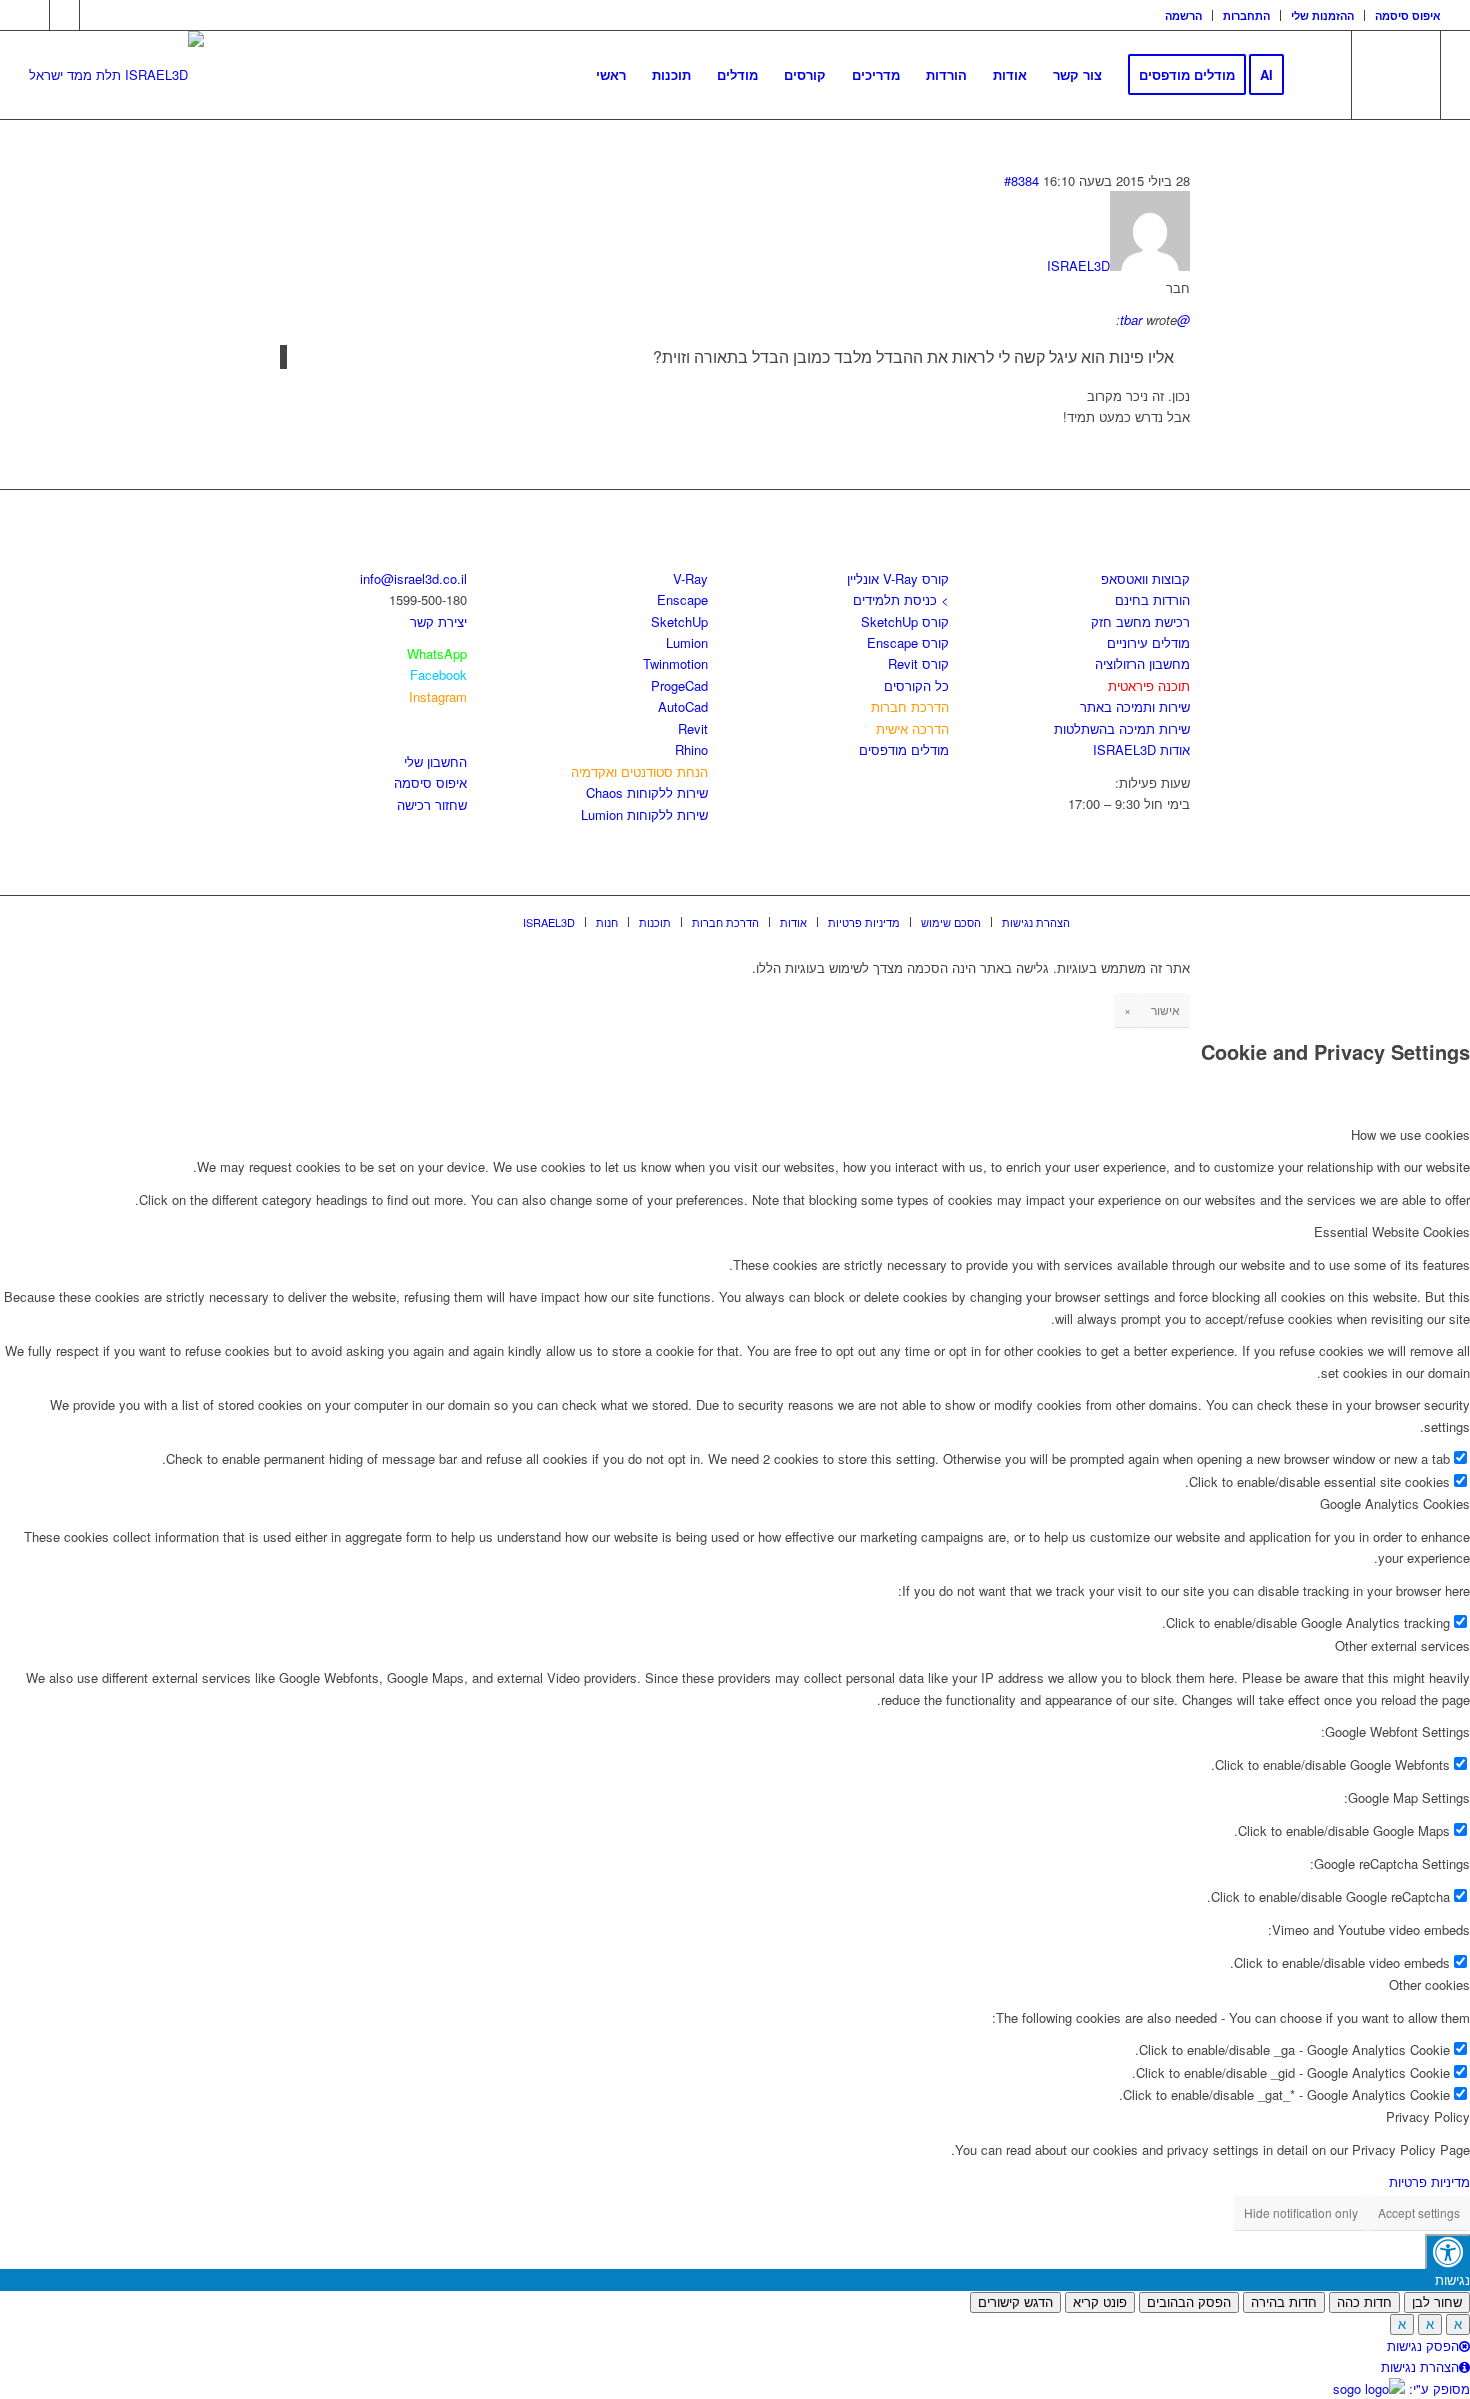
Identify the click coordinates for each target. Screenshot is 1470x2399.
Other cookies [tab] (1429, 1984)
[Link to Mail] (95, 15)
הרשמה (1183, 15)
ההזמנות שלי (1322, 15)
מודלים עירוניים (1148, 642)
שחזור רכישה (432, 804)
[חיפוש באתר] (1316, 75)
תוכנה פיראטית (1149, 685)
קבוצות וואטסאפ (1145, 578)
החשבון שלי (435, 761)
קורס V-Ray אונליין (898, 578)
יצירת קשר (438, 621)
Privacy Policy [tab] (1428, 2116)
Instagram (438, 696)
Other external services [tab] (1402, 1645)
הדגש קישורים (1015, 2302)
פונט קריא (1100, 2302)
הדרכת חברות (910, 706)
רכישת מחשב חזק (1140, 621)
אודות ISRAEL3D (1141, 749)
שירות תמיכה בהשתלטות (1122, 728)
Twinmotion (675, 663)
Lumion (687, 642)
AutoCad (683, 706)
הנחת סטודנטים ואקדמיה (639, 771)
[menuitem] (1184, 15)
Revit (693, 728)
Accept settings (1419, 2212)
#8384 (1021, 180)
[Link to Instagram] (64, 15)
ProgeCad (679, 685)
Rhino (691, 749)
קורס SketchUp (905, 621)
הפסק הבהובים (1189, 2302)
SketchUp (679, 621)
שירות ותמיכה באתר (1135, 706)
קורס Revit (918, 663)
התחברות (1246, 15)
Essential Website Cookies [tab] (1392, 1231)
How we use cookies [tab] (1410, 1134)
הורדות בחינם (1152, 599)
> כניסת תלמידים (901, 599)
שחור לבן (1437, 2302)
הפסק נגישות (1423, 2345)
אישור (1165, 1009)
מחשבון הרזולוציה (1142, 663)
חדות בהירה (1284, 2302)
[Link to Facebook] (34, 15)
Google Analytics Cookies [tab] (1395, 1503)
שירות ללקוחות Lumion (644, 814)
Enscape (682, 599)
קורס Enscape (908, 642)
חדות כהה (1364, 2302)
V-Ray (690, 578)
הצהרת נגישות (1420, 2366)
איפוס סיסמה (1408, 15)
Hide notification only (1301, 2212)
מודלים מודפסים (904, 749)
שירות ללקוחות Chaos (647, 792)
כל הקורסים (916, 685)
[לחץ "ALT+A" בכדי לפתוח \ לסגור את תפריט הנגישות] (1447, 2251)
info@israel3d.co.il (413, 578)
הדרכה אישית (912, 728)
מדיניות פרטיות (1429, 2181)
